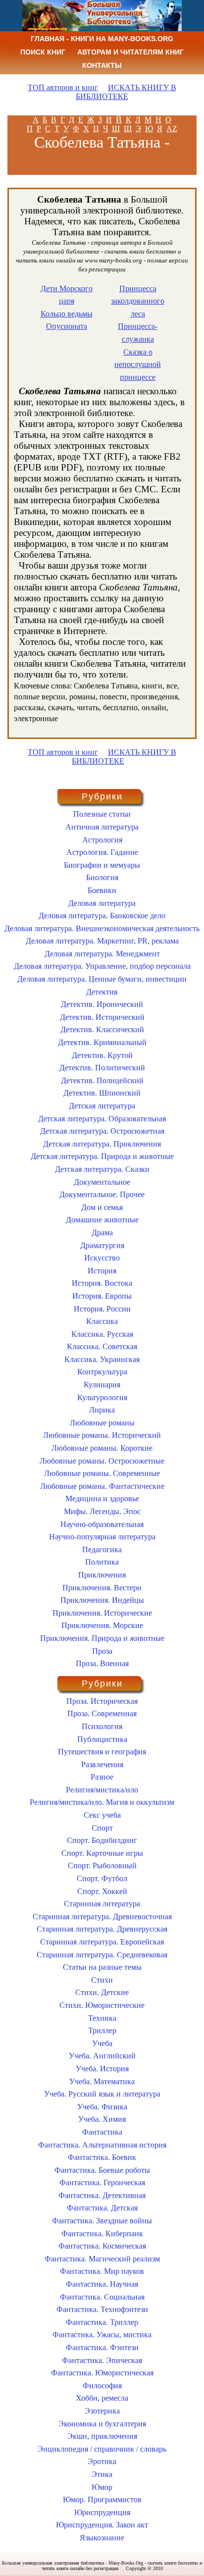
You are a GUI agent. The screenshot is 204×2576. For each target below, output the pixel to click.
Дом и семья (102, 1207)
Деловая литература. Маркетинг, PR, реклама (102, 941)
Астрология (102, 840)
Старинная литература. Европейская (102, 1942)
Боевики (102, 890)
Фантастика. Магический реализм (102, 2259)
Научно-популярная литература (102, 1537)
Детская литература (102, 1106)
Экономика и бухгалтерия (102, 2424)
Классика (102, 1321)
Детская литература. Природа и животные (102, 1156)
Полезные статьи (102, 814)
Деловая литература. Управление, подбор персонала (102, 966)
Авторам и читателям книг (130, 52)
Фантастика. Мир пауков (102, 2271)
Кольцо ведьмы (67, 314)
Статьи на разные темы (102, 1967)
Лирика (102, 1410)
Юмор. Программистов (102, 2499)
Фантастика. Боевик (102, 2157)
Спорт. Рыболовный (102, 1866)
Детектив (102, 992)
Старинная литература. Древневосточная (102, 1917)
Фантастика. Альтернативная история (102, 2145)
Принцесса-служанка (138, 333)
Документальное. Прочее (102, 1194)
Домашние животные (102, 1220)
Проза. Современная (102, 1713)
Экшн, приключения (102, 2436)
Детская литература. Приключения (102, 1144)
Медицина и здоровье (102, 1498)
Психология (102, 1726)
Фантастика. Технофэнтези (102, 2309)
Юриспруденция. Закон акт (102, 2525)
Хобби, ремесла (102, 2398)
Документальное (102, 1182)
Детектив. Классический (102, 1029)
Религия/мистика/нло (102, 1790)
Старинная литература (102, 1904)
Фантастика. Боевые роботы (102, 2170)
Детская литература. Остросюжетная (102, 1131)
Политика (102, 1562)
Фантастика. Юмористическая (102, 2373)
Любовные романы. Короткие (102, 1448)
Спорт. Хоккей (102, 1891)
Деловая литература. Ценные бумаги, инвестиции (102, 979)
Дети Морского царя (67, 295)
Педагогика (102, 1550)
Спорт (102, 1828)
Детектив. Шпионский (102, 1093)
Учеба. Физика (102, 2107)
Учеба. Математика (102, 2081)
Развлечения (102, 1764)
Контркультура (102, 1372)
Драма (102, 1233)
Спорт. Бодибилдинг (102, 1840)
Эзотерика (102, 2411)
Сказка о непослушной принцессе (138, 365)
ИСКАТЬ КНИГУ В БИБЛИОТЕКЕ (126, 92)
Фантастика (102, 2132)
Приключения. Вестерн (102, 1588)
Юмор (102, 2487)
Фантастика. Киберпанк (102, 2234)
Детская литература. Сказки (102, 1169)
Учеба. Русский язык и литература (102, 2094)
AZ (172, 129)
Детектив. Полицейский (102, 1080)
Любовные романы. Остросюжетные (102, 1461)
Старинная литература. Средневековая (102, 1955)
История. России (102, 1309)
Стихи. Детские (102, 1992)
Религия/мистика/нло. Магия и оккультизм (102, 1802)
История (102, 1271)
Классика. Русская (102, 1334)
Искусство (102, 1258)
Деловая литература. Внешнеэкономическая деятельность (102, 928)
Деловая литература (102, 903)
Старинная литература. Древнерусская (102, 1929)
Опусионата (67, 326)
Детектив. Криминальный (102, 1042)
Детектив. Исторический (102, 1017)
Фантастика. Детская (102, 2208)
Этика (102, 2474)
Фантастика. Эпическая (102, 2360)
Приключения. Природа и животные (102, 1638)
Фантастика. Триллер (102, 2322)
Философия (102, 2386)
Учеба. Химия (102, 2119)
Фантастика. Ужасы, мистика (102, 2335)
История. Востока (102, 1283)
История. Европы (102, 1296)
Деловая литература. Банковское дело (102, 916)
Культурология (102, 1397)
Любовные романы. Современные (102, 1473)
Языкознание (102, 2538)
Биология (102, 877)
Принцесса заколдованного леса (138, 301)
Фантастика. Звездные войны (102, 2221)
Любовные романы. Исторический (102, 1435)
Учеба (102, 2043)
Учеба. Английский (102, 2056)
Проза (102, 1651)
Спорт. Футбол (102, 1878)
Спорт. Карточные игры (102, 1853)
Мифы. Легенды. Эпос (102, 1511)
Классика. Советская (102, 1346)
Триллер (102, 2030)
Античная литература (102, 827)
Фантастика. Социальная (102, 2297)
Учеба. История (102, 2069)
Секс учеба (102, 1815)
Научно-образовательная (102, 1524)
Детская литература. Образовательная (102, 1119)
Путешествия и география (102, 1752)
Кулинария (102, 1385)
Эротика (102, 2461)
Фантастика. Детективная (102, 2195)
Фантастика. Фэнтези (102, 2347)
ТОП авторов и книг (63, 87)
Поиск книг (43, 52)
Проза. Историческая (102, 1701)
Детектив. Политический (102, 1068)
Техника (102, 2018)
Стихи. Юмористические (102, 2005)
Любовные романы (102, 1423)
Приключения (102, 1575)
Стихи (102, 1980)
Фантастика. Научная (102, 2284)
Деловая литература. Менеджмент (102, 954)
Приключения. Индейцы (102, 1600)
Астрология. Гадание (102, 852)
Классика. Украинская (102, 1359)
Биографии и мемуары (102, 865)
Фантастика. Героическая (102, 2182)
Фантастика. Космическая (102, 2246)
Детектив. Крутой (102, 1055)
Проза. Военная (102, 1663)
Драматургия (102, 1245)
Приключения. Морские (102, 1625)
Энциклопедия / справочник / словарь (102, 2449)
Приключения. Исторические (102, 1613)
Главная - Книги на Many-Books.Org (102, 39)
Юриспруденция (102, 2512)
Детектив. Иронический (102, 1004)
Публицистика (102, 1739)
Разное (102, 1777)
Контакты (102, 65)
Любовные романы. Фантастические (102, 1486)
